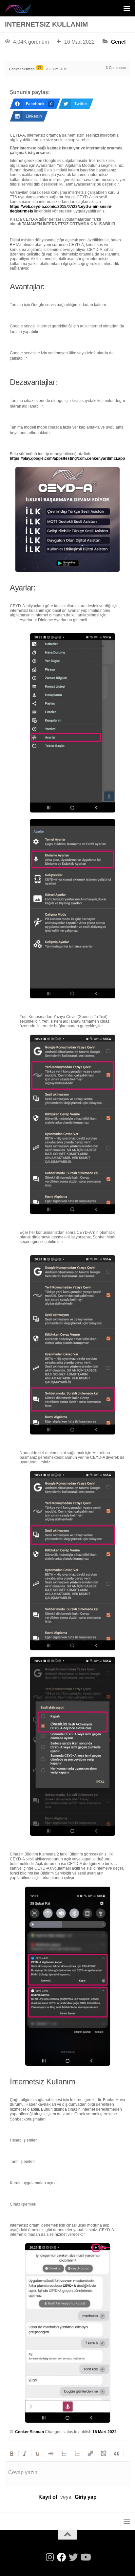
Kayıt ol (48, 2497)
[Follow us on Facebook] (62, 2557)
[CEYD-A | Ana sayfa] (23, 8)
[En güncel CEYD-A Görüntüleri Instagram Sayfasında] (50, 2557)
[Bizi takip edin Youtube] (85, 2557)
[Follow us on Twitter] (73, 2557)
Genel (118, 42)
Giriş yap (86, 2497)
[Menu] (127, 8)
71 (40, 68)
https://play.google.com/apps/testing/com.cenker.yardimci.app (67, 458)
